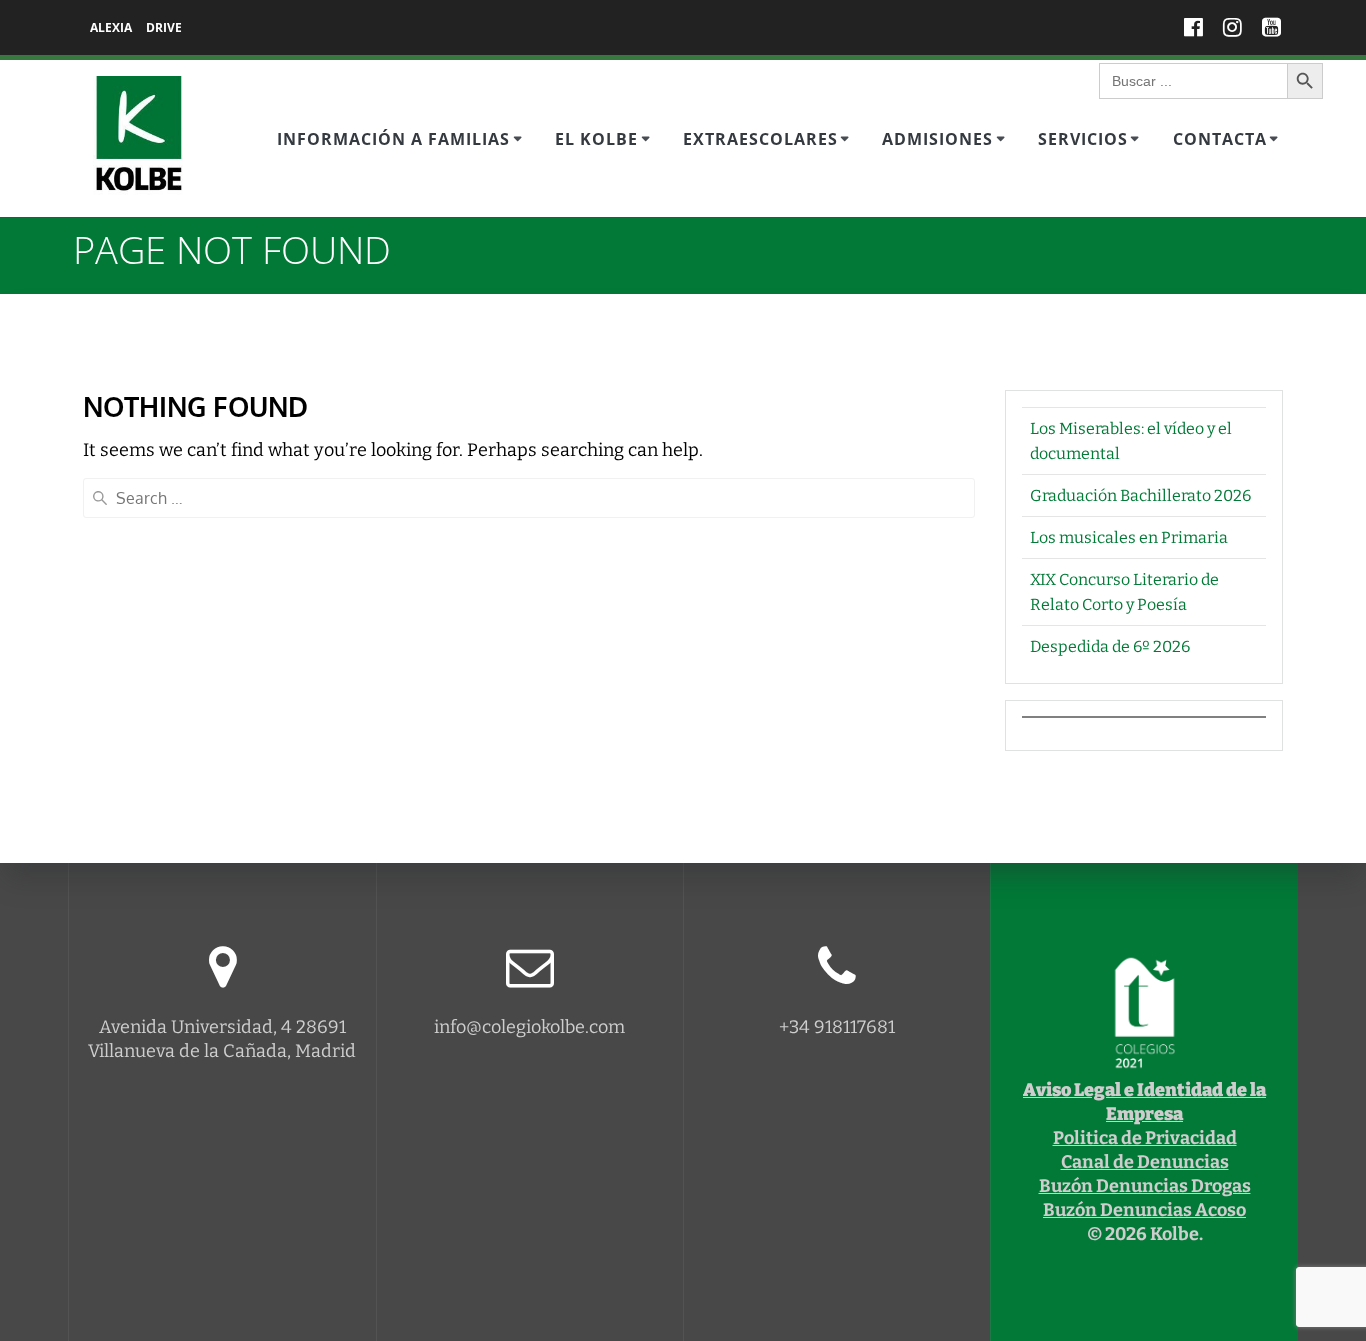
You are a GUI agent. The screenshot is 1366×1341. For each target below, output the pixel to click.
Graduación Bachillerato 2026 (1140, 495)
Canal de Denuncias (1145, 1162)
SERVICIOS (1083, 139)
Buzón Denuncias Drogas (1145, 1186)
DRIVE (164, 27)
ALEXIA (111, 27)
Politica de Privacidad (1145, 1138)
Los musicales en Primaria (1129, 537)
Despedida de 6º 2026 (1110, 646)
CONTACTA (1220, 139)
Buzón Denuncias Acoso (1144, 1210)
